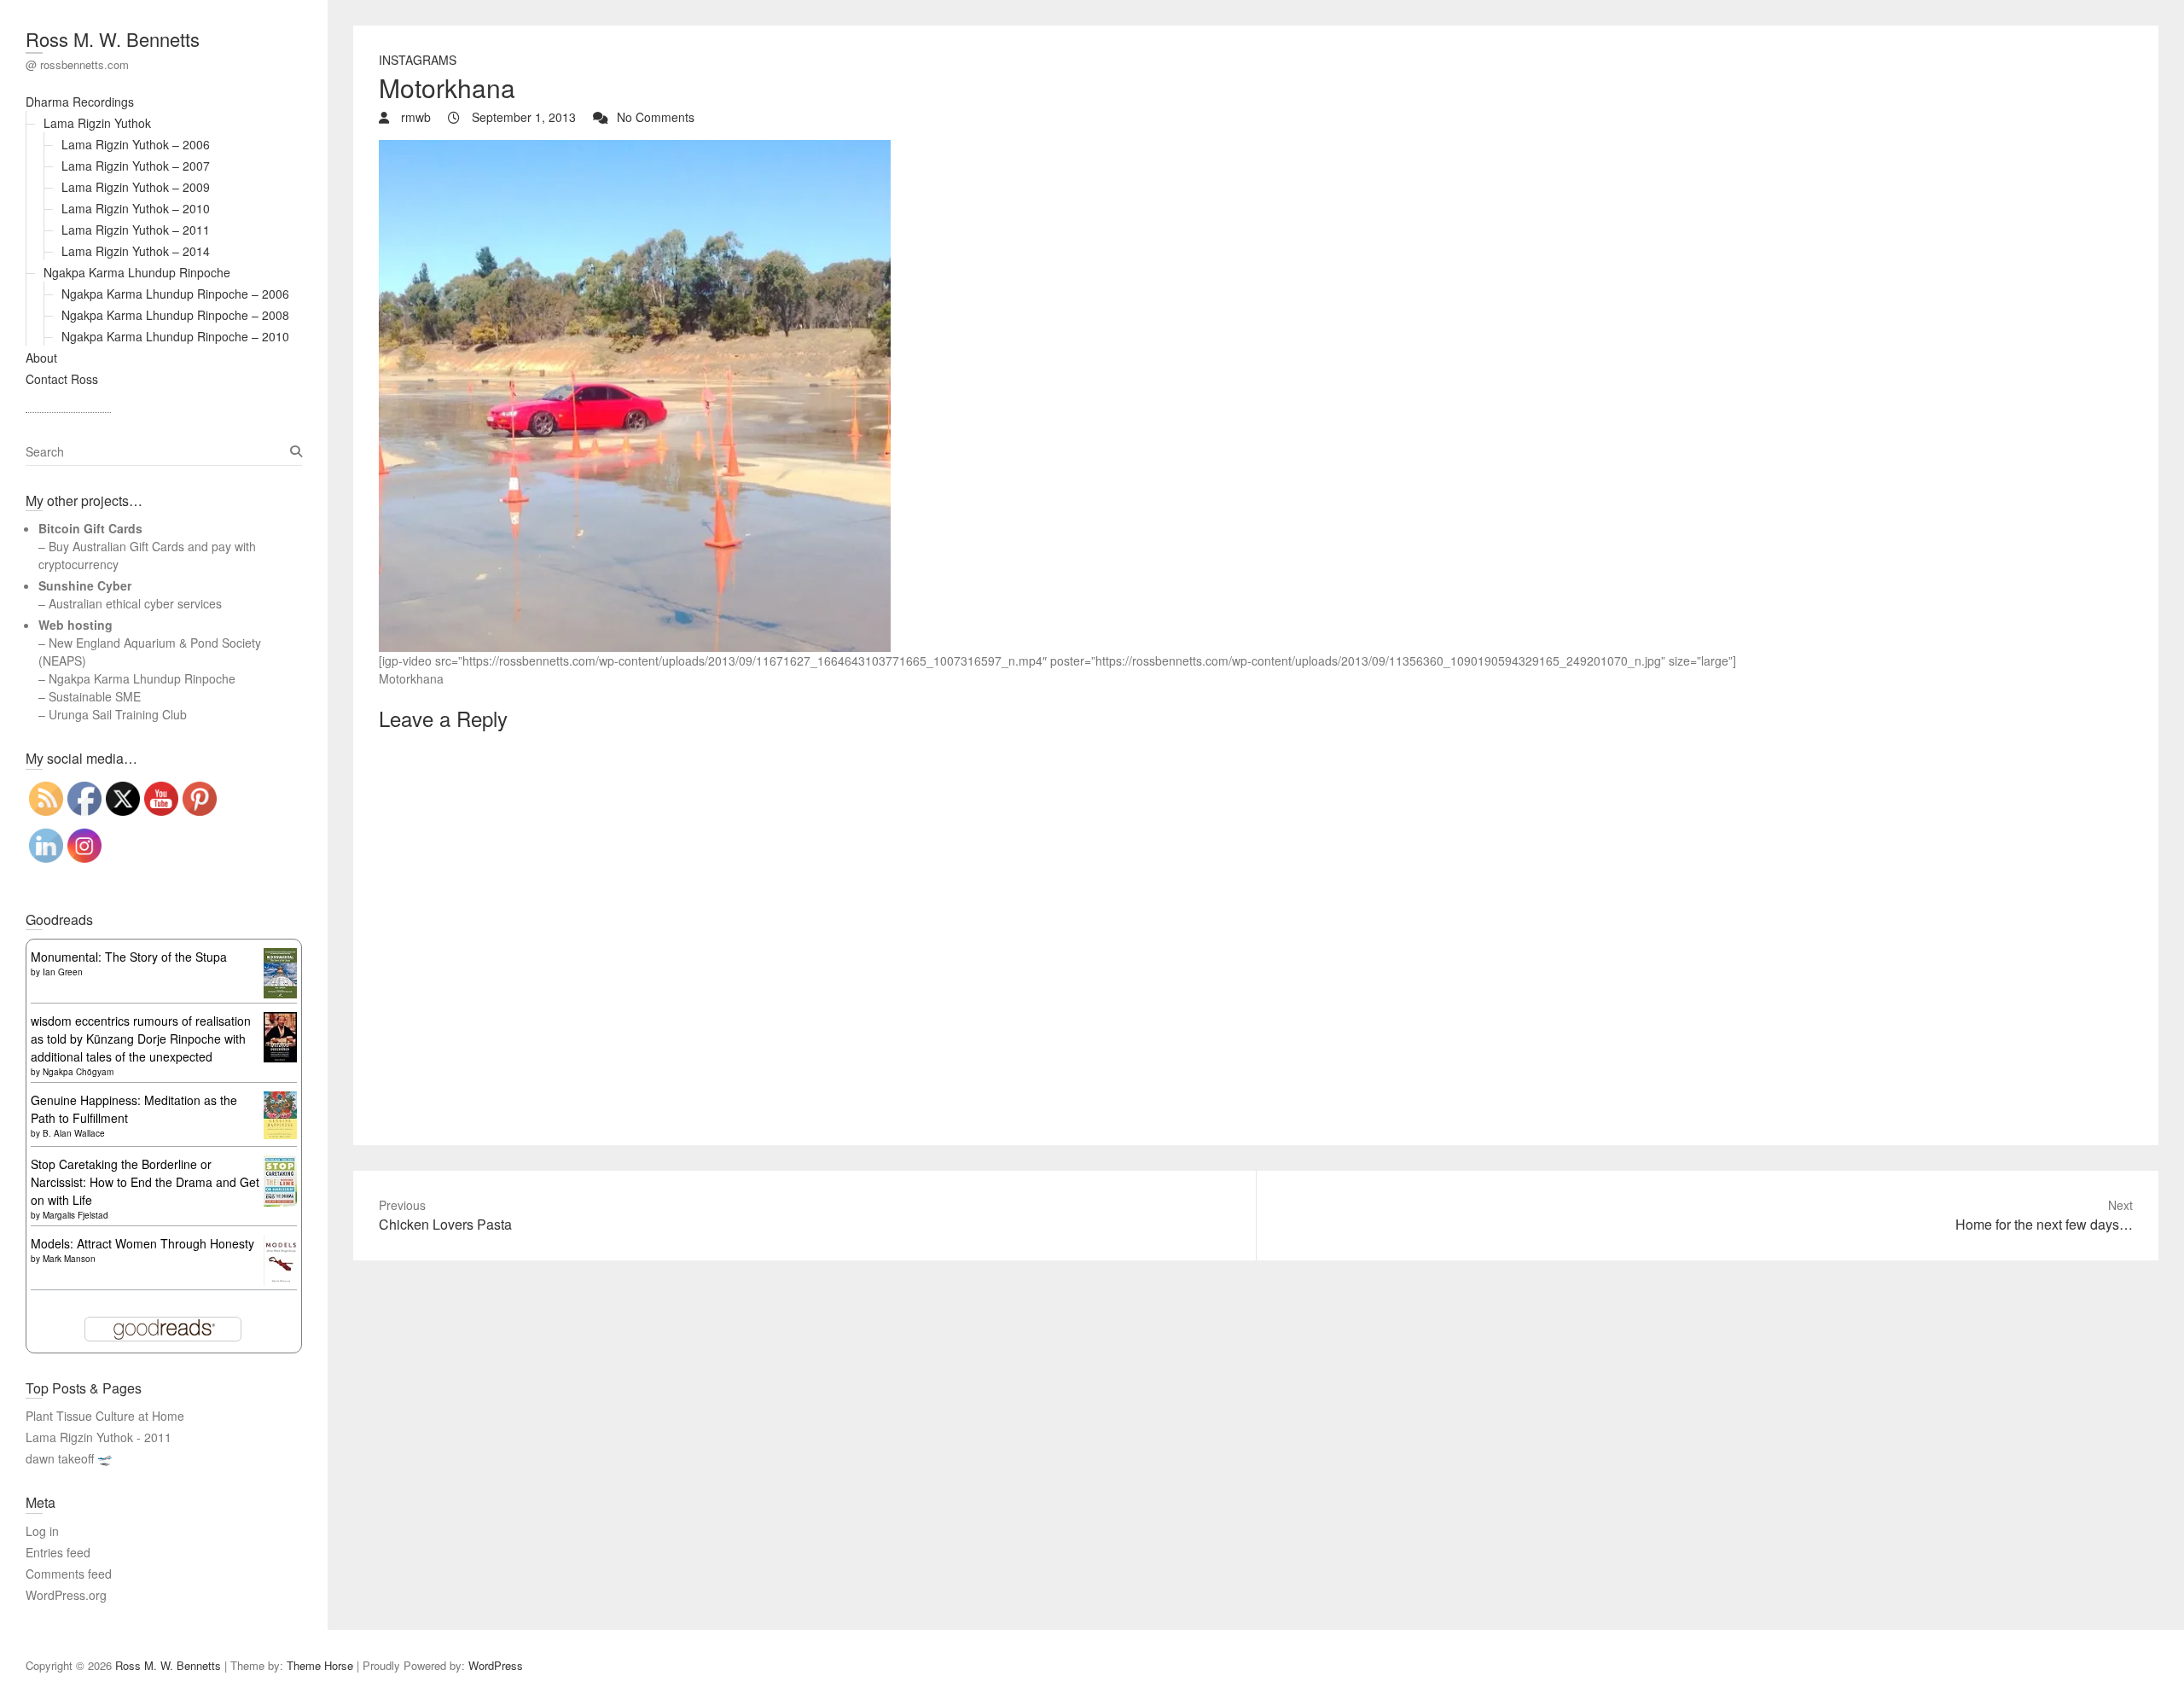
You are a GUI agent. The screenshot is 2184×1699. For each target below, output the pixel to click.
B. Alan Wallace (74, 1133)
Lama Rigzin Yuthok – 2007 (136, 166)
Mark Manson (69, 1259)
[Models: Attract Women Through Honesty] (280, 1243)
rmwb (414, 117)
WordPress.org (66, 1595)
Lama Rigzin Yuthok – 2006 (136, 144)
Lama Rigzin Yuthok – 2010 (136, 208)
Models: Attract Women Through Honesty (142, 1243)
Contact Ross (62, 379)
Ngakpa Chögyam (78, 1072)
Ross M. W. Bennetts (113, 39)
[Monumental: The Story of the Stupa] (280, 957)
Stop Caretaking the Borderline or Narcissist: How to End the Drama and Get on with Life (145, 1182)
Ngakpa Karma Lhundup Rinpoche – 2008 (175, 315)
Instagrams (418, 60)
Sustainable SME (95, 696)
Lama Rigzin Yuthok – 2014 (136, 251)
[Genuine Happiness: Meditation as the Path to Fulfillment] (280, 1100)
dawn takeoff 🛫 (69, 1458)
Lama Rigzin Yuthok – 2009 (136, 187)
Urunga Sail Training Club (118, 714)
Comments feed (69, 1574)
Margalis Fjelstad (76, 1215)
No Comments (656, 117)
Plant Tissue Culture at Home (105, 1416)
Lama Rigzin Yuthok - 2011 (99, 1437)
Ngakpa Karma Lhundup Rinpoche (137, 272)
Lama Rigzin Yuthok (97, 123)
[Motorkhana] (635, 148)
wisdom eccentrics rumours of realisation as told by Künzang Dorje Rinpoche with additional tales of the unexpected (141, 1039)
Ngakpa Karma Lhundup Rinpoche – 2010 (175, 336)
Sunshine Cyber (85, 585)
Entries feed (58, 1552)
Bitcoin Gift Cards (90, 528)
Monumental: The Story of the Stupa (129, 957)
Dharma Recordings (80, 102)
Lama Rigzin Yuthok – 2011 (136, 230)
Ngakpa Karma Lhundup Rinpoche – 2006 (175, 294)
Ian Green (63, 972)
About (41, 358)
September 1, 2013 (522, 117)
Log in (42, 1531)
